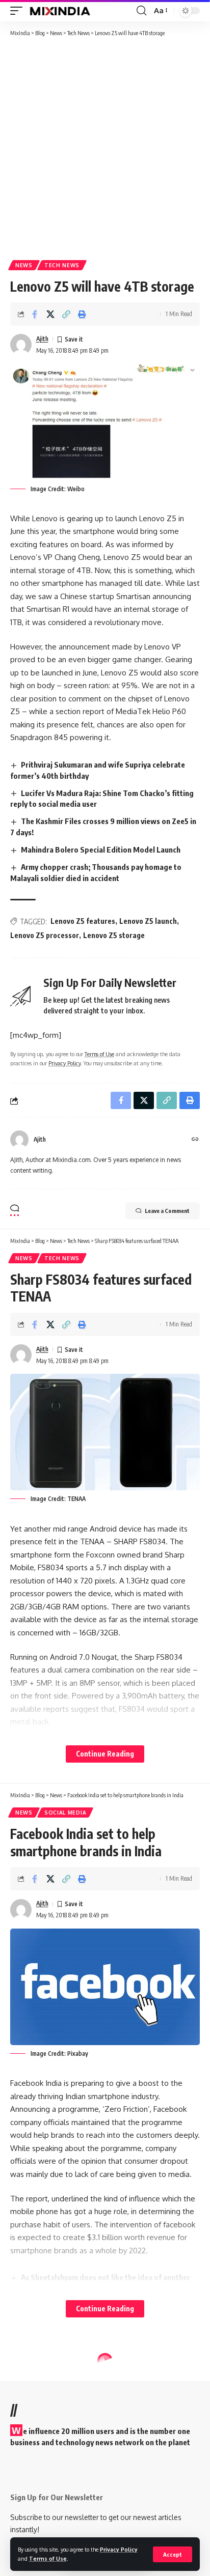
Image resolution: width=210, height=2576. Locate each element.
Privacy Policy (119, 2549)
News (24, 265)
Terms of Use (48, 2558)
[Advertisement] (105, 148)
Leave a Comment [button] (167, 1211)
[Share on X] (50, 314)
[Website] (195, 1140)
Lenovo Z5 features (83, 921)
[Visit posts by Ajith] (21, 345)
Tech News (62, 265)
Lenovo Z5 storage (114, 935)
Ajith (42, 339)
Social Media (65, 1813)
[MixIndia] (60, 11)
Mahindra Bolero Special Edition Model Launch (101, 850)
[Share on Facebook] (35, 314)
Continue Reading (105, 1754)
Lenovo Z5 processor (45, 935)
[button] (173, 2554)
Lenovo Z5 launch (148, 921)
